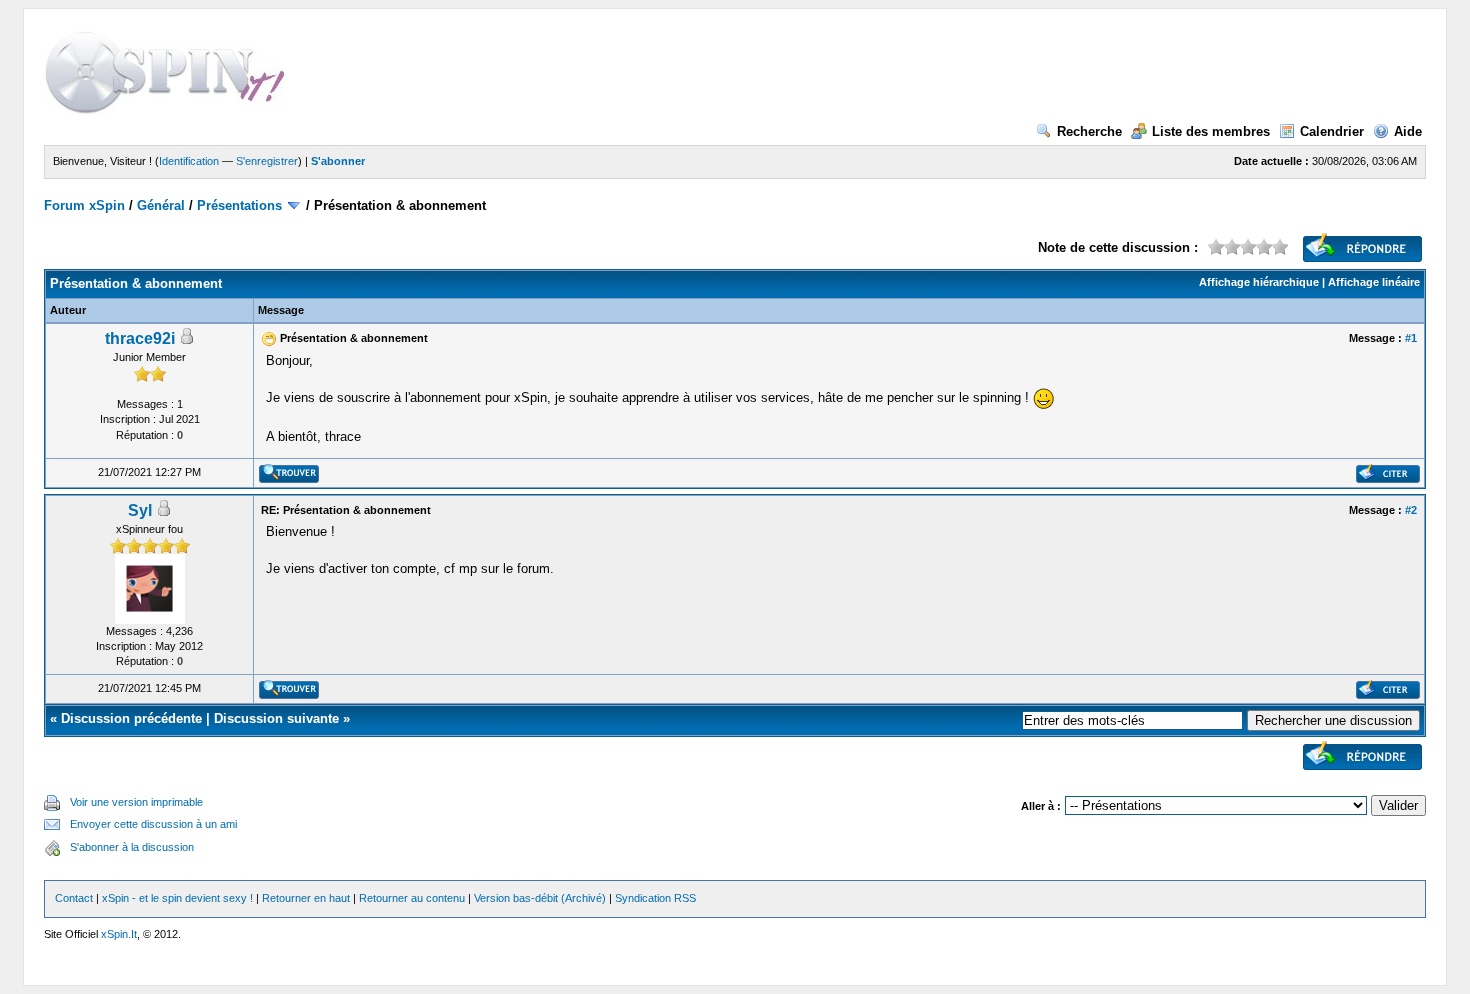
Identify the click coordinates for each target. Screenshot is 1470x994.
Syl (140, 510)
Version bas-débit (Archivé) (540, 898)
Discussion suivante (276, 718)
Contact (74, 898)
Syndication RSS (655, 898)
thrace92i (140, 338)
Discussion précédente (131, 718)
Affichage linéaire (1374, 282)
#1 (1411, 338)
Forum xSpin (84, 205)
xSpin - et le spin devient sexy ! (177, 898)
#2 (1411, 510)
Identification (189, 161)
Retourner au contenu (412, 898)
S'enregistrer (267, 161)
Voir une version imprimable (136, 802)
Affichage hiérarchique (1259, 282)
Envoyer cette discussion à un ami (153, 824)
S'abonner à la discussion (132, 847)
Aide (1408, 131)
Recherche (1089, 131)
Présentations (239, 205)
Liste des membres (1211, 131)
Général (161, 205)
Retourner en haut (306, 898)
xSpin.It (119, 934)
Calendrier (1332, 131)
